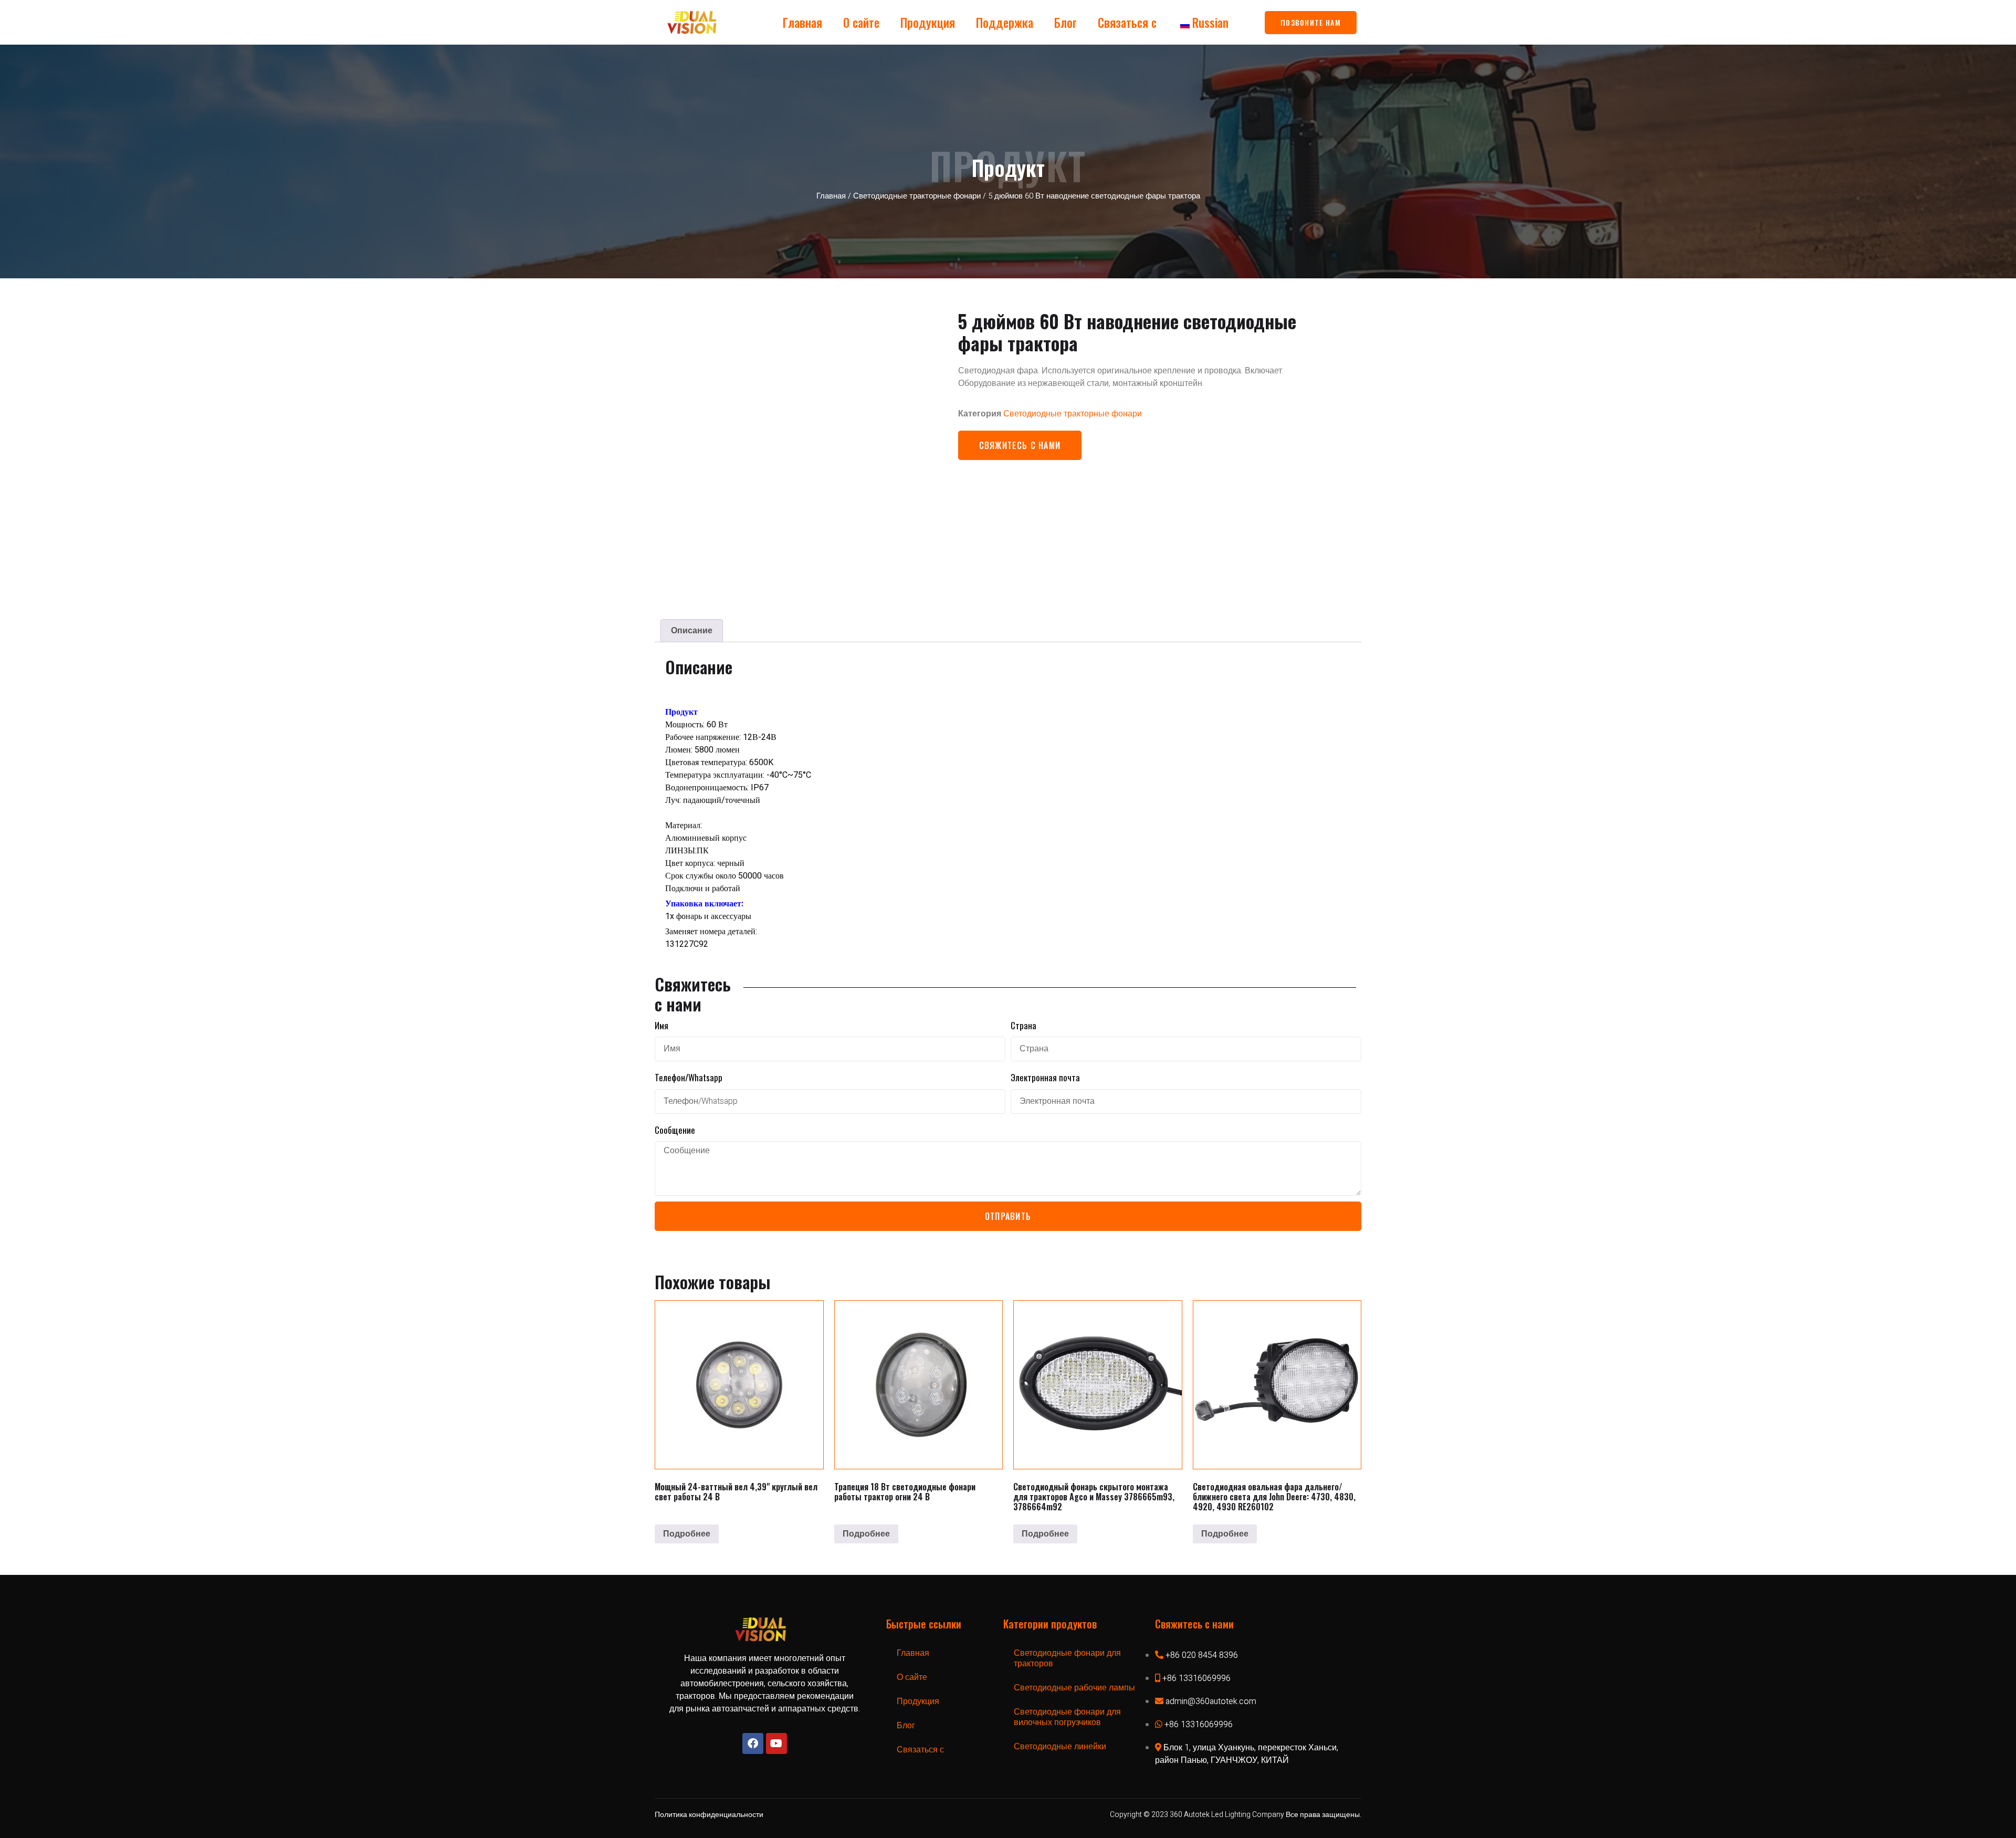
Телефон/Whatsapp (689, 1077)
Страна (1023, 1025)
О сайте (861, 23)
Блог (1065, 23)
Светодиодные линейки (1060, 1747)
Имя (661, 1025)
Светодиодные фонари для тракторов (1067, 1658)
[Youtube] (776, 1743)
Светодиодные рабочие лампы (1074, 1688)
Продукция (928, 23)
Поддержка (1005, 23)
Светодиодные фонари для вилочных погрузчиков (1067, 1717)
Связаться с (1127, 23)
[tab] (692, 631)
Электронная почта (1045, 1077)
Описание (692, 631)
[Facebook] (753, 1743)
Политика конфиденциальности (709, 1815)
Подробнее (687, 1534)
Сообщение (675, 1130)
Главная (802, 23)
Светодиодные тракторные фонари (917, 196)
